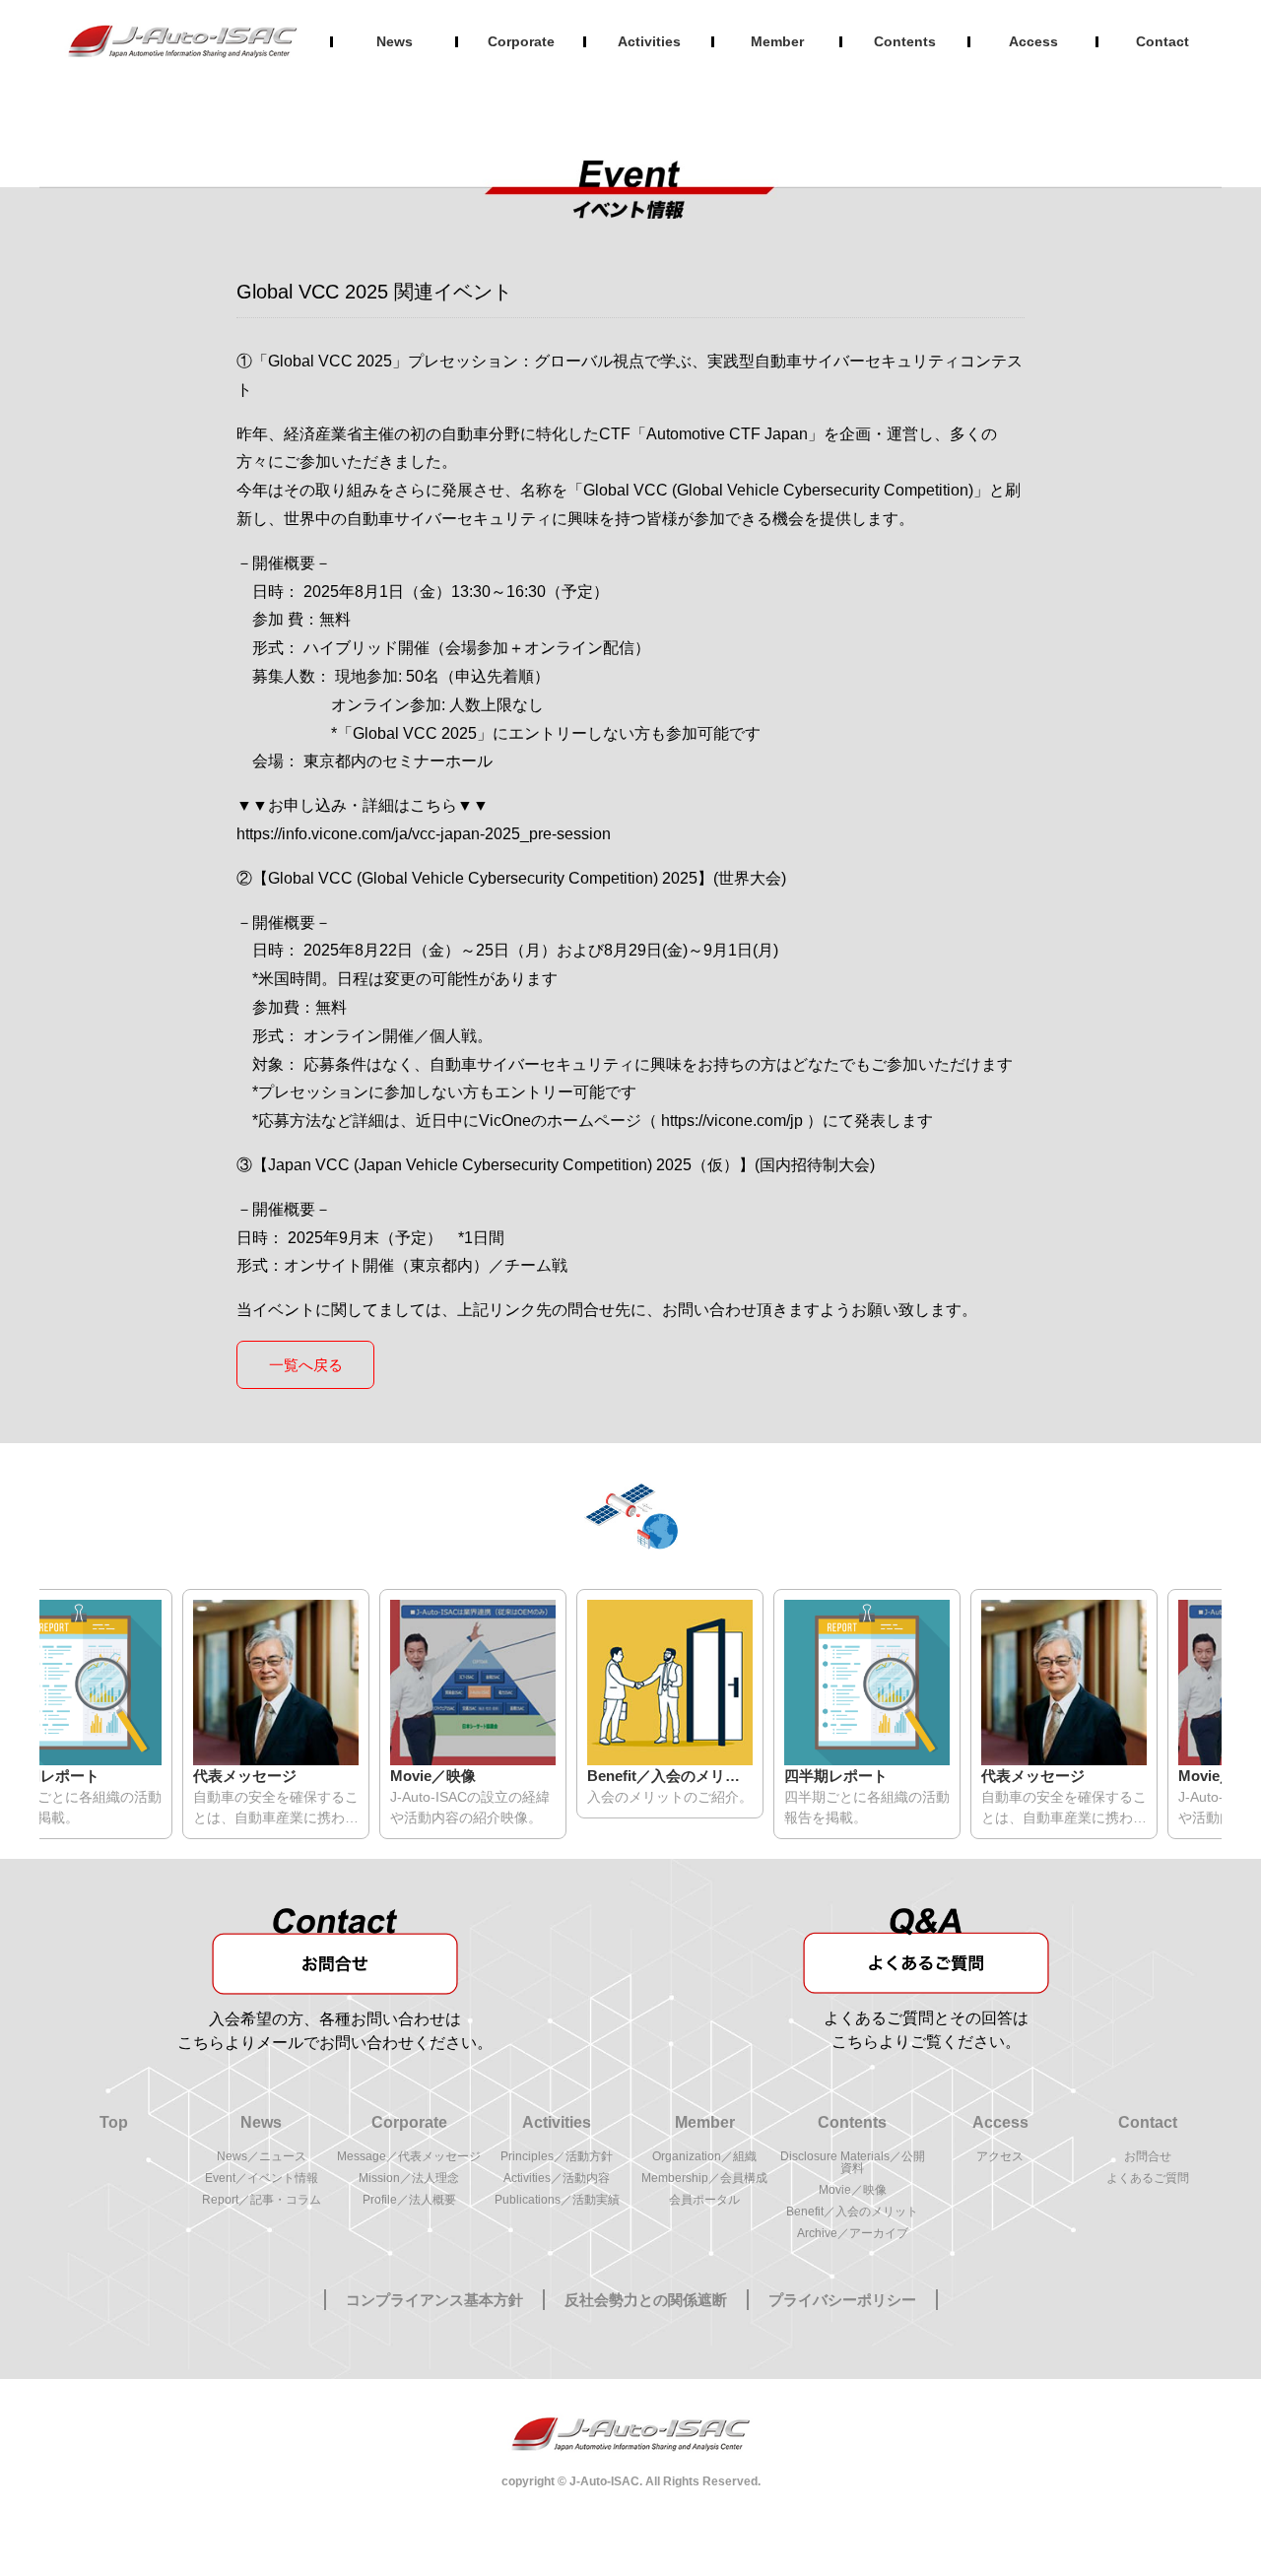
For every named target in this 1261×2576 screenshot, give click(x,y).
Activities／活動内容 (557, 2178)
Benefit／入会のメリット (852, 2212)
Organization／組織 (704, 2156)
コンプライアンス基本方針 (434, 2300)
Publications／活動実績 (557, 2200)
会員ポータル (704, 2200)
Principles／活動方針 (557, 2156)
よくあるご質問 (1148, 2178)
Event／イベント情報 (262, 2178)
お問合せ (1148, 2156)
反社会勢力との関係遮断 (646, 2300)
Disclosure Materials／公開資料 (853, 2162)
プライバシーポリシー (842, 2300)
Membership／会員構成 (704, 2178)
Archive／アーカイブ (853, 2233)
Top (114, 2123)
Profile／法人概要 (409, 2200)
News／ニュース (262, 2156)
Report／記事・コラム (262, 2200)
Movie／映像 (853, 2190)
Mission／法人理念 (409, 2178)
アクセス (1000, 2156)
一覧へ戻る (306, 1365)
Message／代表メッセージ (409, 2156)
